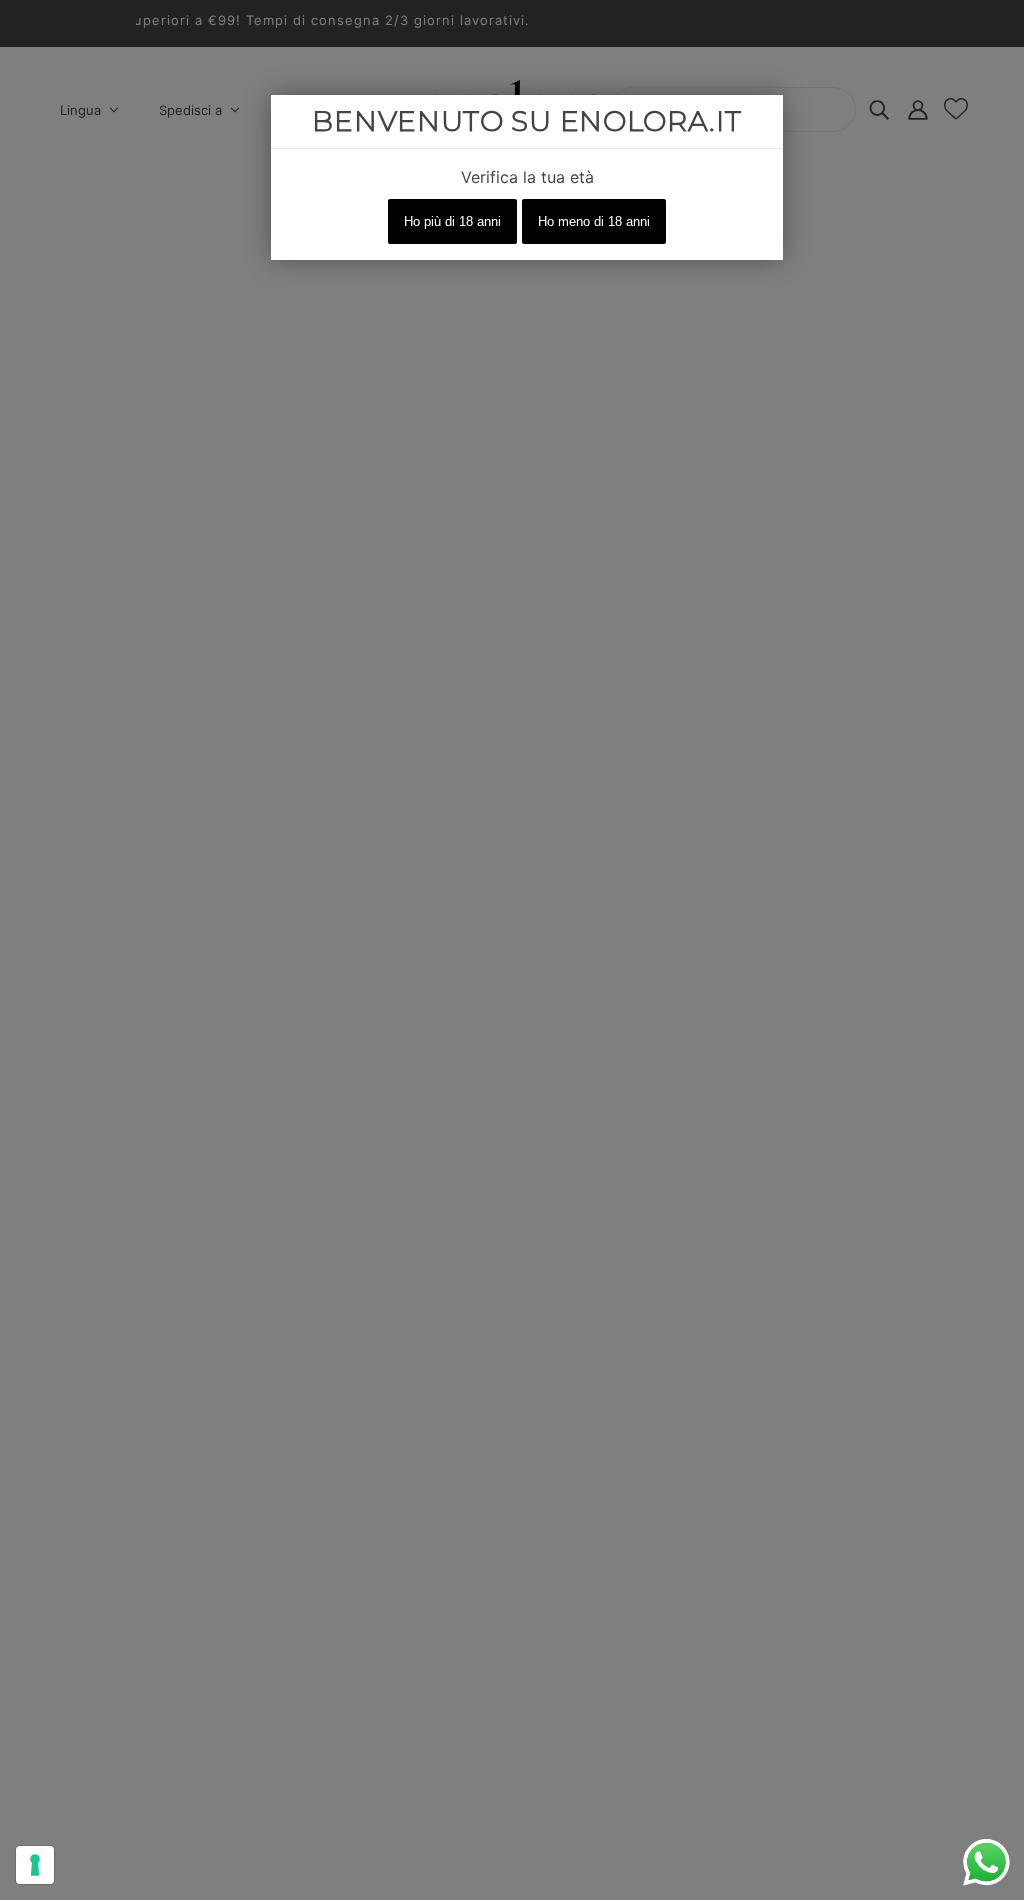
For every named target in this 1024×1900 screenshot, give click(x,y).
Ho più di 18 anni (452, 221)
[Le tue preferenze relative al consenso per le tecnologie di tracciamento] (35, 1865)
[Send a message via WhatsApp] (986, 1862)
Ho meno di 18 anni (594, 221)
